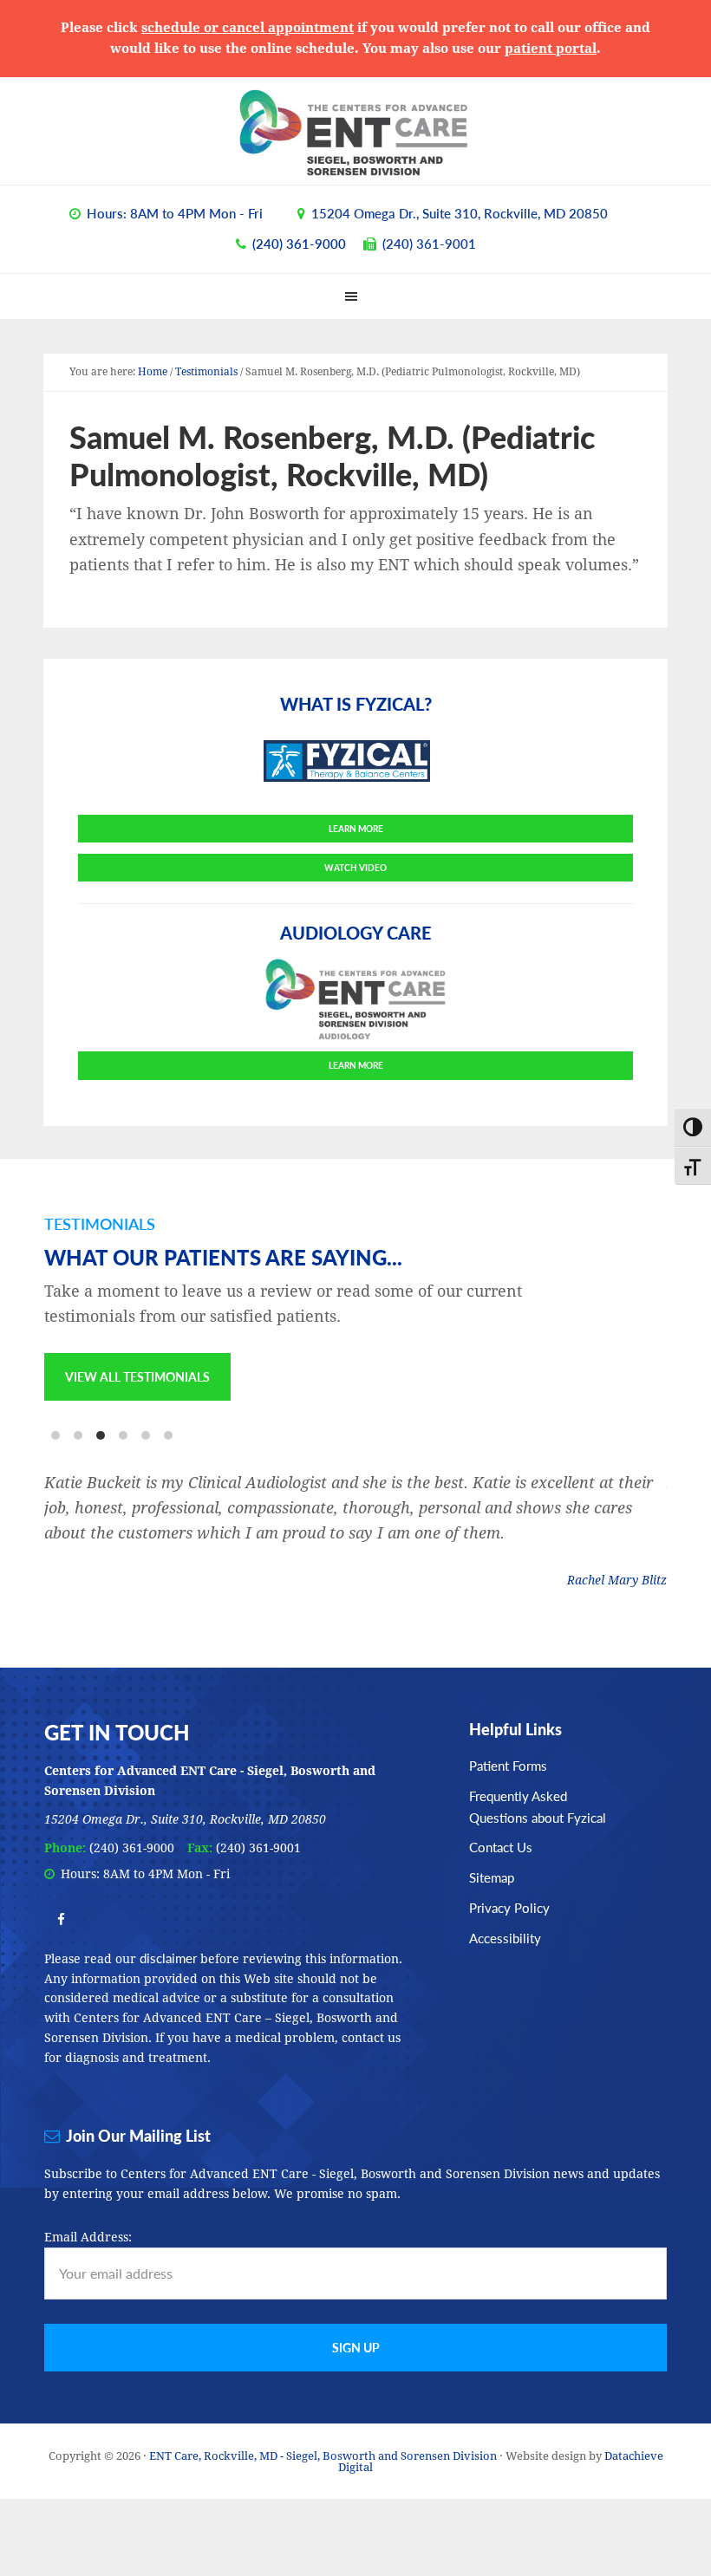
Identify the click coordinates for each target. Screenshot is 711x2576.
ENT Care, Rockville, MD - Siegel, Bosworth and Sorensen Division (355, 133)
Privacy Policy (509, 1907)
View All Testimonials (137, 1376)
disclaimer (168, 1958)
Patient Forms (508, 1765)
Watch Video (355, 868)
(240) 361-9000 (299, 243)
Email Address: (88, 2237)
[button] (355, 296)
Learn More (356, 829)
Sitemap (492, 1877)
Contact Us (501, 1847)
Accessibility (505, 1938)
